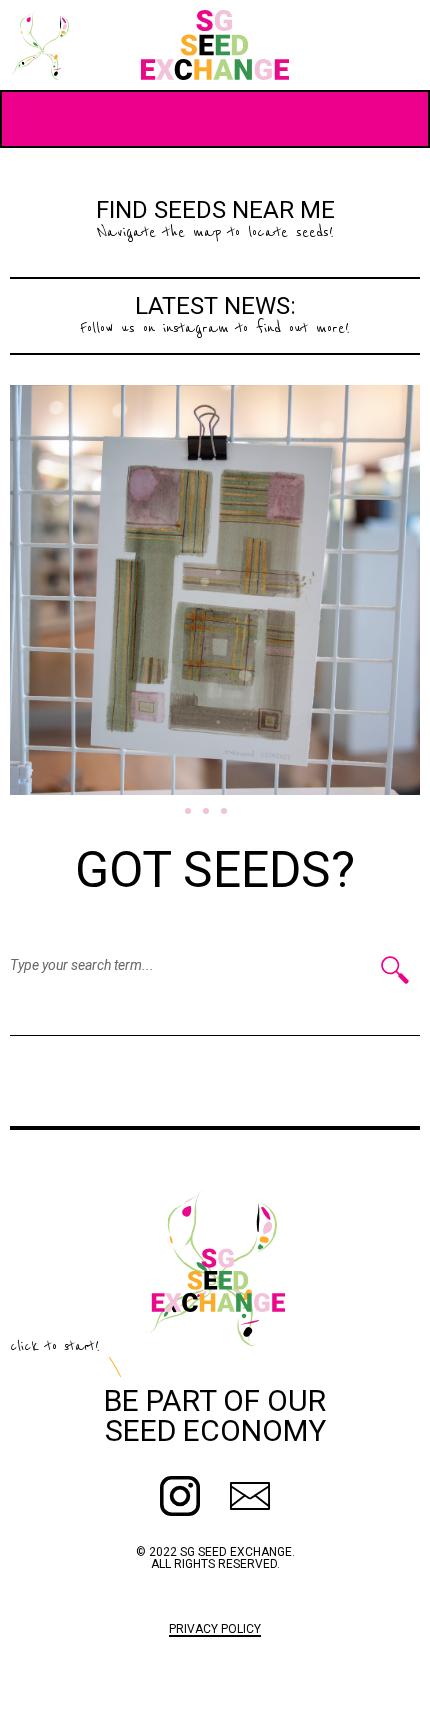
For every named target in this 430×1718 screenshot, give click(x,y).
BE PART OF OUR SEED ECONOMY (215, 1415)
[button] (188, 811)
